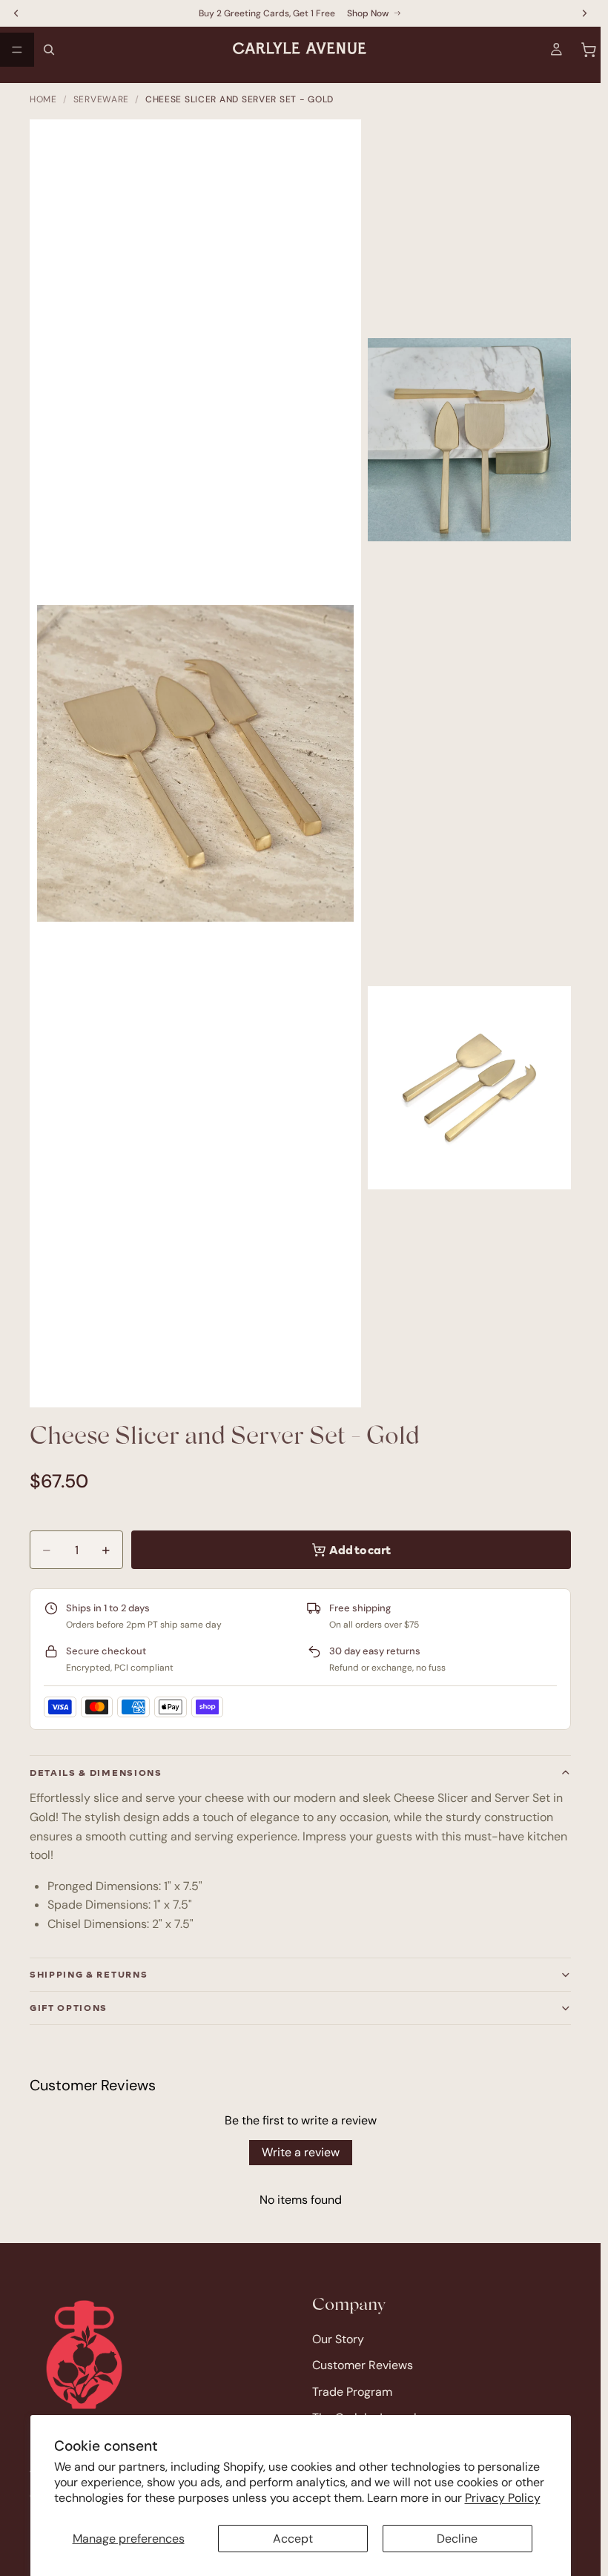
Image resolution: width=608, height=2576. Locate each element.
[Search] (49, 50)
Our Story (338, 2338)
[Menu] (17, 50)
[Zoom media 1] (203, 771)
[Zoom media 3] (469, 1088)
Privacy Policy (503, 2498)
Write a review (301, 2152)
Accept (293, 2539)
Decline (457, 2539)
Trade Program (352, 2391)
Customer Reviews (363, 2365)
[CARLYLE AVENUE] (84, 2355)
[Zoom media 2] (469, 440)
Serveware (101, 99)
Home (43, 99)
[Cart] (589, 50)
